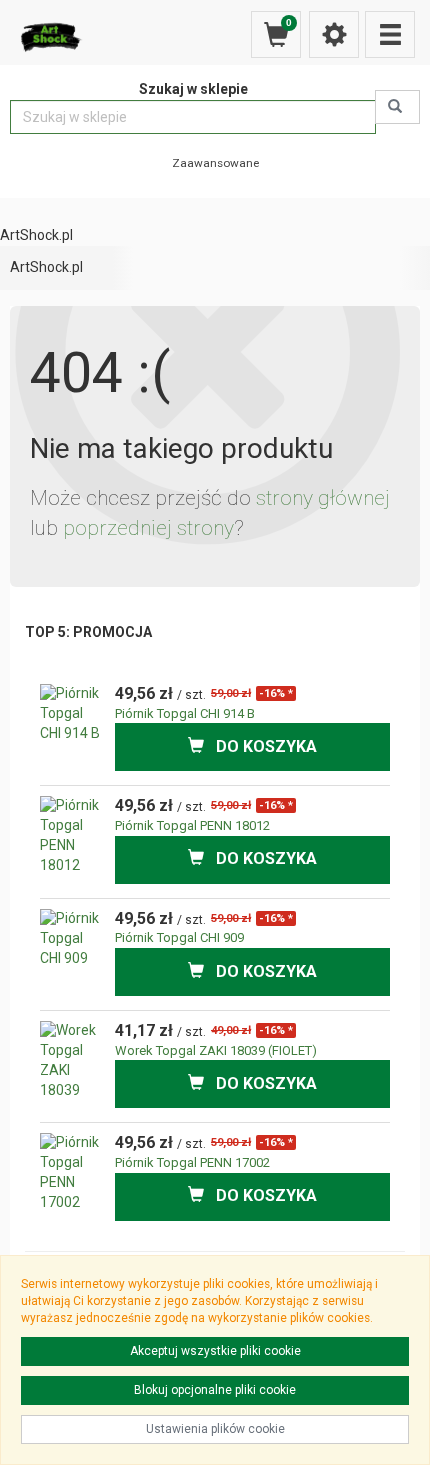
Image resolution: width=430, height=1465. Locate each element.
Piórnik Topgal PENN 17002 (192, 1162)
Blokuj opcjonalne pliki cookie (215, 1390)
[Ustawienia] (334, 34)
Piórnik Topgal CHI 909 (179, 937)
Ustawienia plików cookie (215, 1429)
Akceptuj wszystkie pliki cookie (215, 1351)
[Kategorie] (390, 34)
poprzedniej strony (148, 528)
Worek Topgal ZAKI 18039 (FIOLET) (216, 1050)
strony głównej (323, 498)
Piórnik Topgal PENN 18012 (192, 825)
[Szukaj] (397, 107)
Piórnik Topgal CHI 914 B (185, 713)
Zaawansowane (215, 163)
